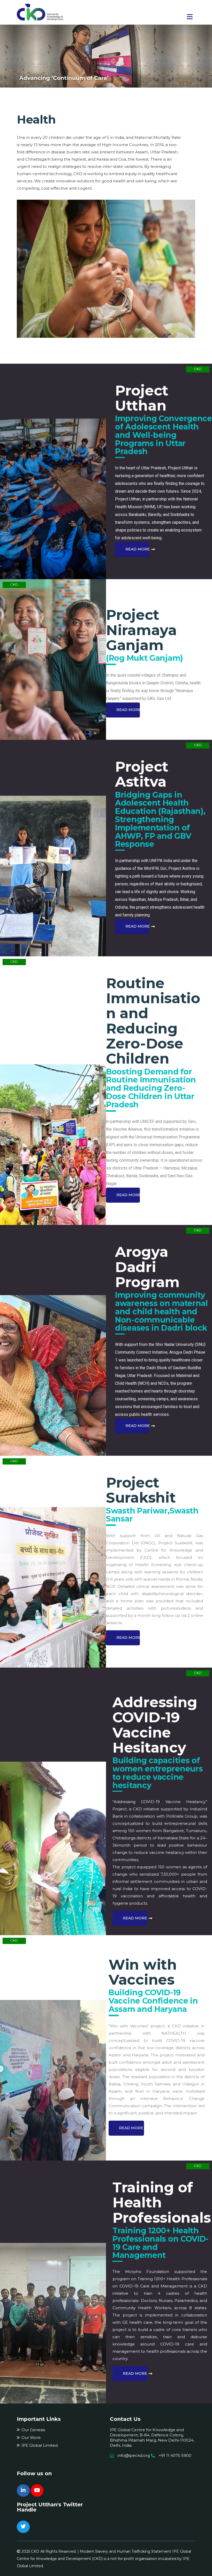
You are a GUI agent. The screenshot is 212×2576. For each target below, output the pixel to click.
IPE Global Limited (40, 2445)
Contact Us (125, 2419)
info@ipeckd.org (134, 2455)
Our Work (31, 2438)
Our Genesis (33, 2430)
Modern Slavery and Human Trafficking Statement (126, 2551)
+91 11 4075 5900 (175, 2455)
